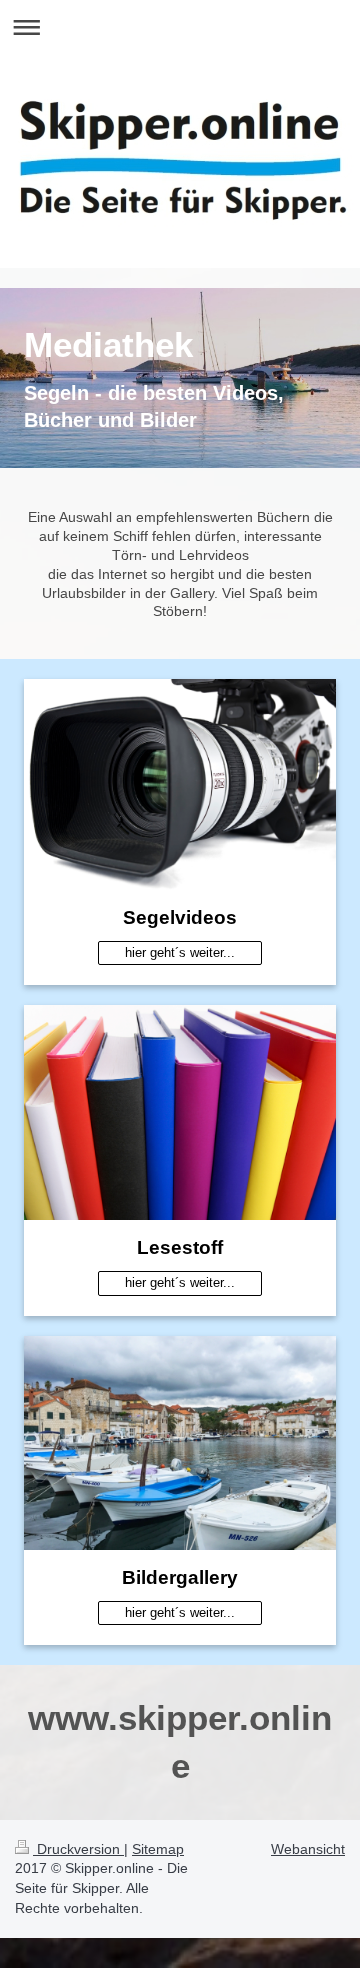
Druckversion (78, 1849)
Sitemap (158, 1849)
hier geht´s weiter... (180, 952)
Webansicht (308, 1849)
